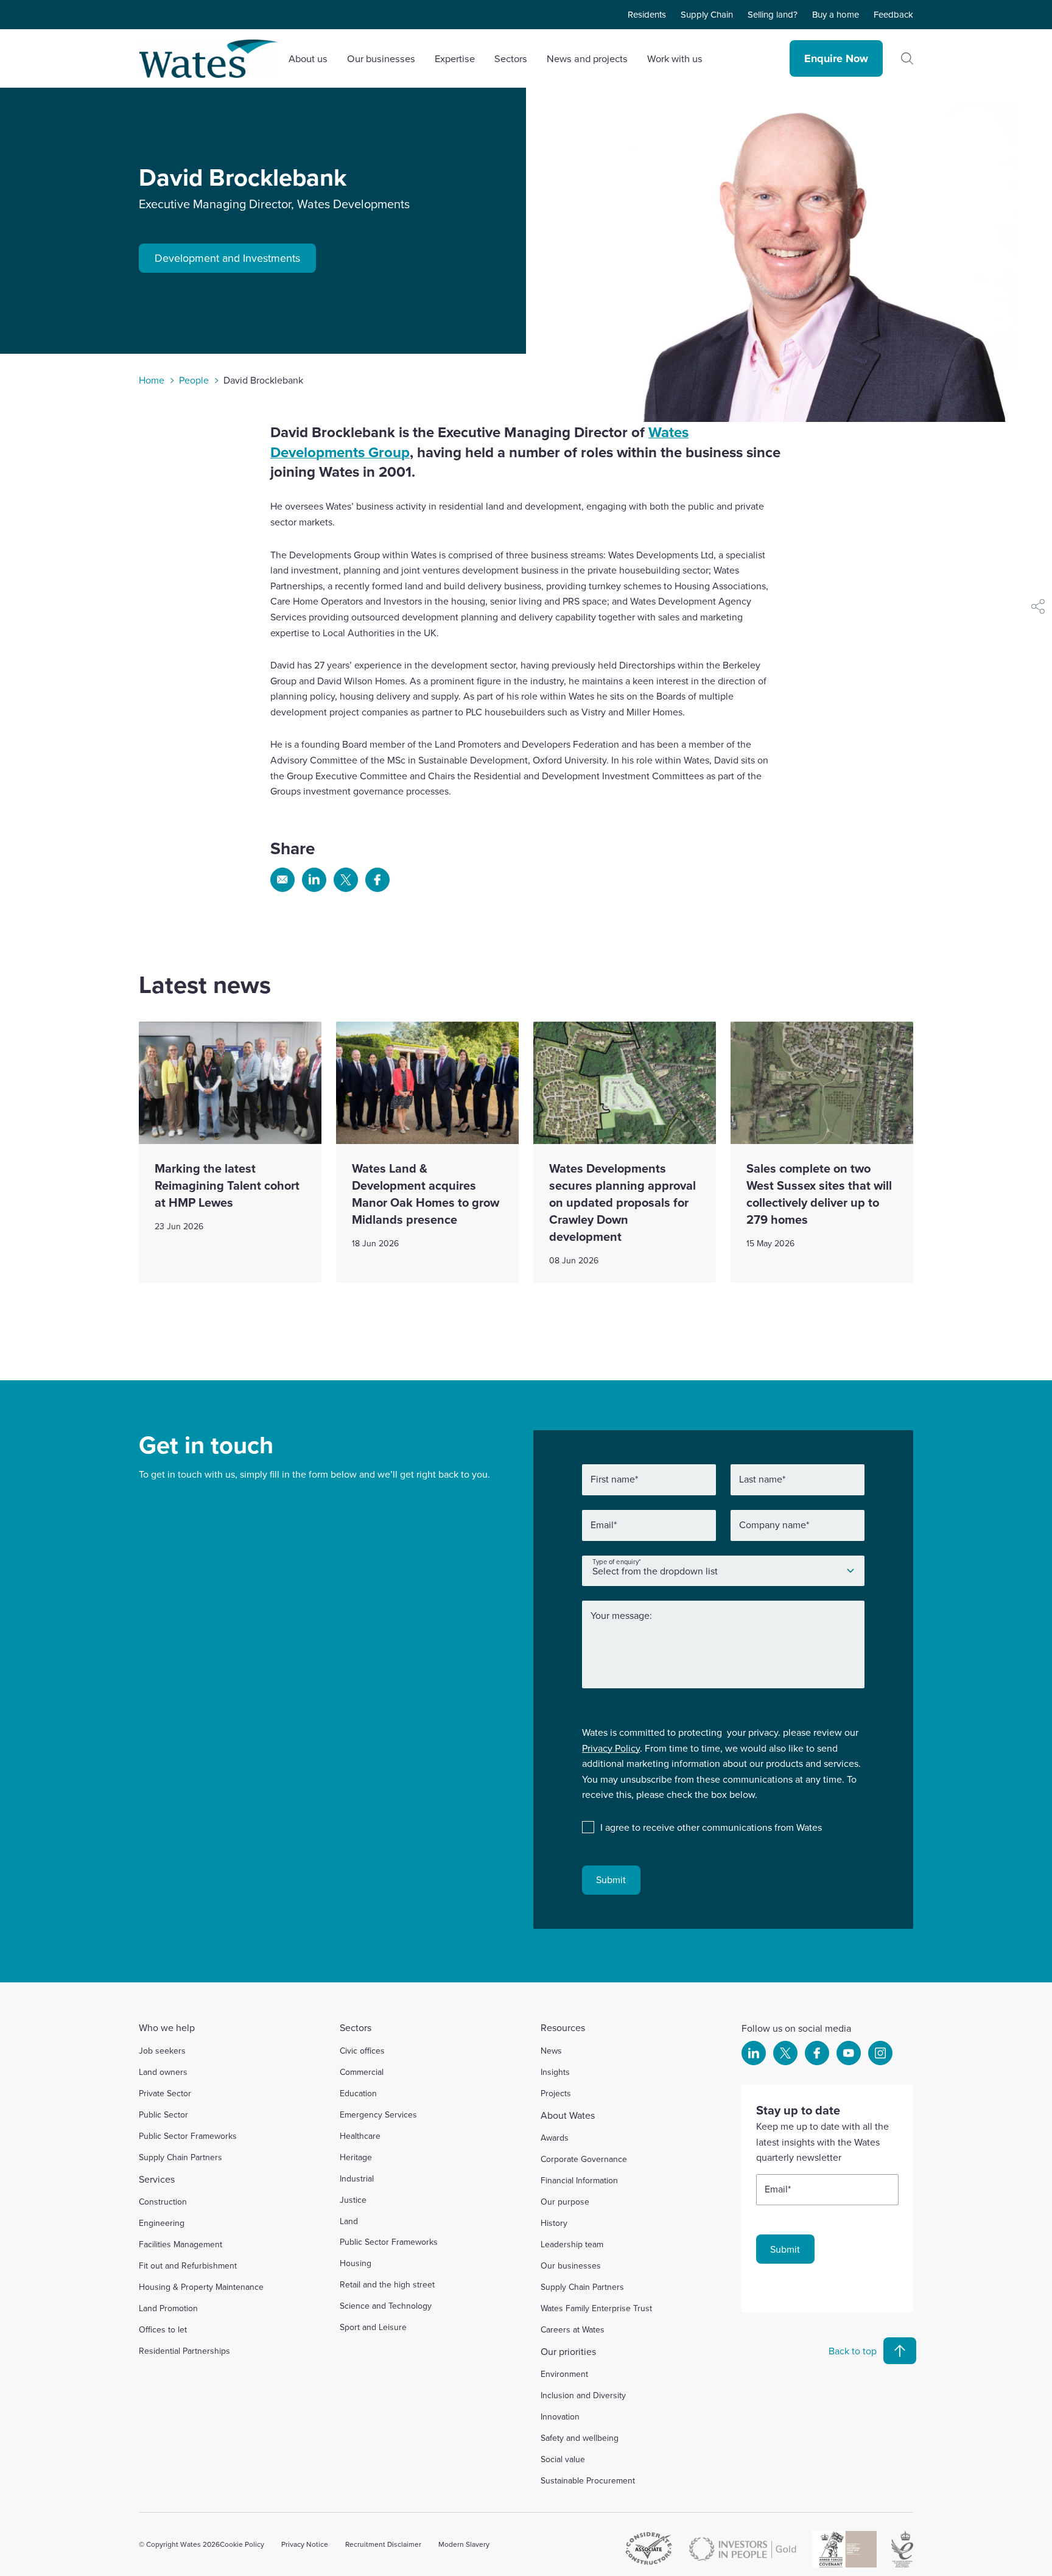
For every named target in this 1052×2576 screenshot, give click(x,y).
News (551, 2051)
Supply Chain (707, 14)
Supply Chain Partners (181, 2157)
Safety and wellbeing (580, 2438)
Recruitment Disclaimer (383, 2544)
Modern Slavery (464, 2544)
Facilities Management (181, 2244)
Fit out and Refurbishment (188, 2265)
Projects (556, 2093)
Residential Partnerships (184, 2351)
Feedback (893, 14)
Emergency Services (378, 2114)
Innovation (560, 2416)
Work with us (675, 58)
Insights (555, 2072)
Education (358, 2093)
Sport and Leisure (373, 2327)
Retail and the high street (387, 2284)
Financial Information (579, 2180)
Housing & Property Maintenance (201, 2287)
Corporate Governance (584, 2159)
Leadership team (572, 2244)
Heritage (356, 2157)
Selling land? (773, 14)
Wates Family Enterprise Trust (596, 2308)
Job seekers (162, 2051)
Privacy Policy (611, 1748)
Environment (564, 2374)
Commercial (362, 2072)
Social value (563, 2459)
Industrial (357, 2178)
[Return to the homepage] (209, 59)
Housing (356, 2263)
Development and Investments (227, 258)
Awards (555, 2138)
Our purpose (565, 2202)
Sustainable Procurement (588, 2480)
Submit (611, 1879)
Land (349, 2221)
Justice (353, 2200)
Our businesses (571, 2265)
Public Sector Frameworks (188, 2136)
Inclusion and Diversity (583, 2395)
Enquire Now (836, 58)
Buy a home (836, 14)
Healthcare (360, 2136)
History (554, 2223)
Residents (647, 14)
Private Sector (165, 2093)
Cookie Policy (242, 2544)
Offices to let (163, 2329)
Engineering (162, 2223)
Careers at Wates (573, 2329)
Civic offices (362, 2051)
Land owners (163, 2072)
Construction (163, 2202)
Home (152, 380)
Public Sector (163, 2114)
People (194, 380)
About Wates (568, 2115)
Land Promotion (168, 2308)
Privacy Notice (305, 2544)
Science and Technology (386, 2306)
